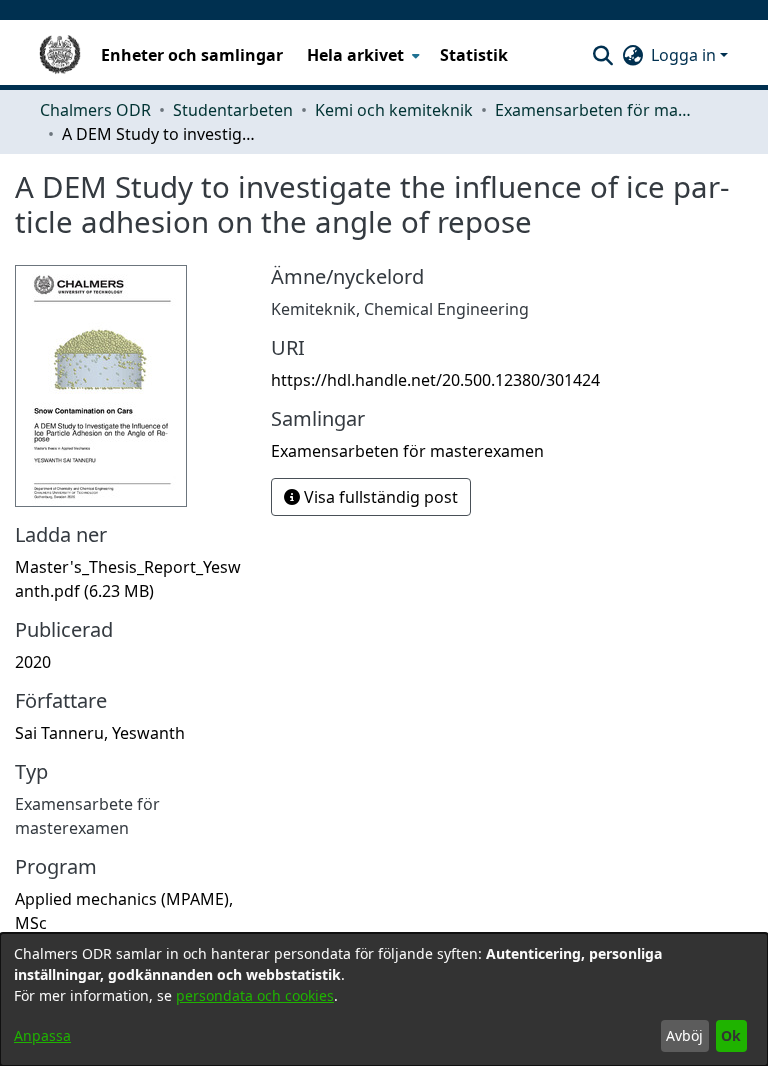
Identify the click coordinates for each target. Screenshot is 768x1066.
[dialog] (384, 999)
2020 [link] (33, 662)
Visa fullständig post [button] (379, 497)
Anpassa (42, 1035)
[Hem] (60, 55)
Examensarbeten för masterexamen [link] (595, 110)
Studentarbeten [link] (233, 110)
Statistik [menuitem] (474, 55)
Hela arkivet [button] (355, 55)
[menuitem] (361, 55)
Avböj (684, 1035)
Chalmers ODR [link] (95, 110)
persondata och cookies (255, 995)
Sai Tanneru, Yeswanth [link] (100, 733)
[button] (602, 55)
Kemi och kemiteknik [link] (394, 110)
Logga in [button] (685, 55)
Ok (731, 1035)
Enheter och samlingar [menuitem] (192, 55)
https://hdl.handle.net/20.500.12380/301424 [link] (435, 380)
